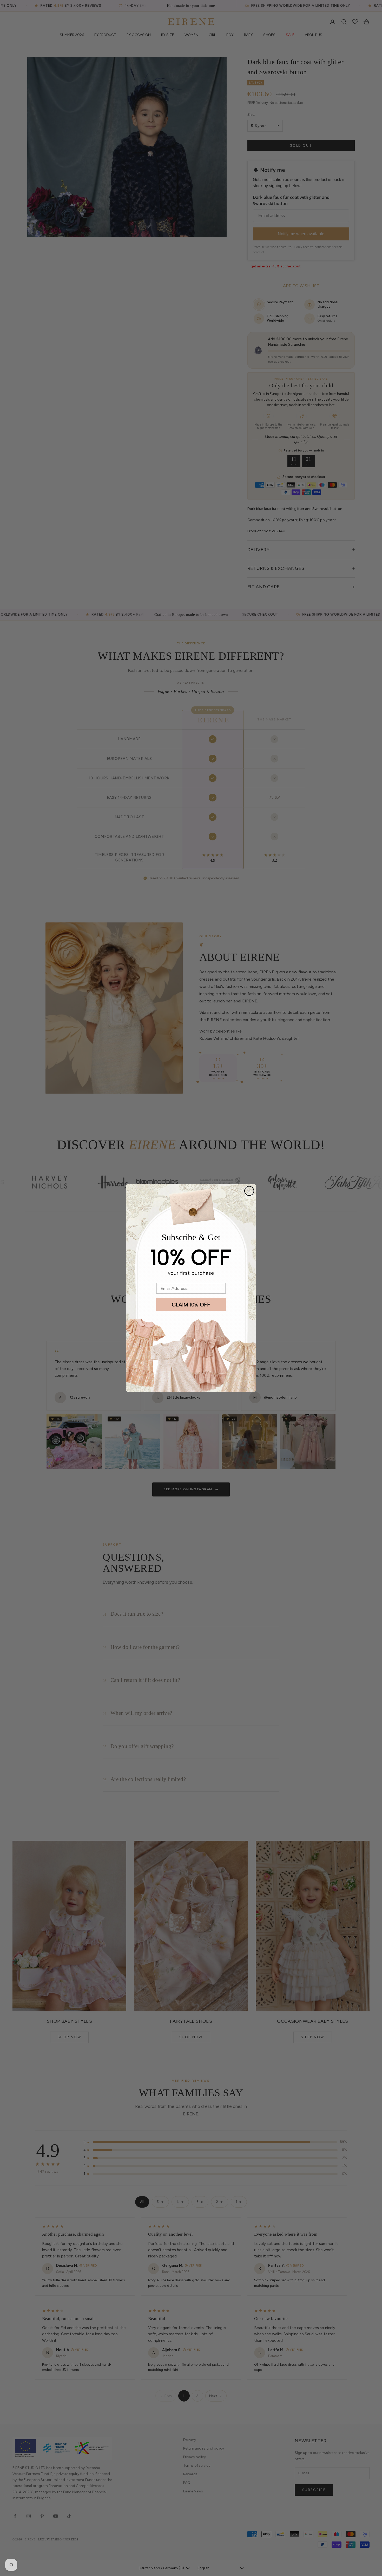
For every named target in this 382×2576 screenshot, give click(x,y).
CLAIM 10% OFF (191, 1305)
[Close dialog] (249, 1191)
